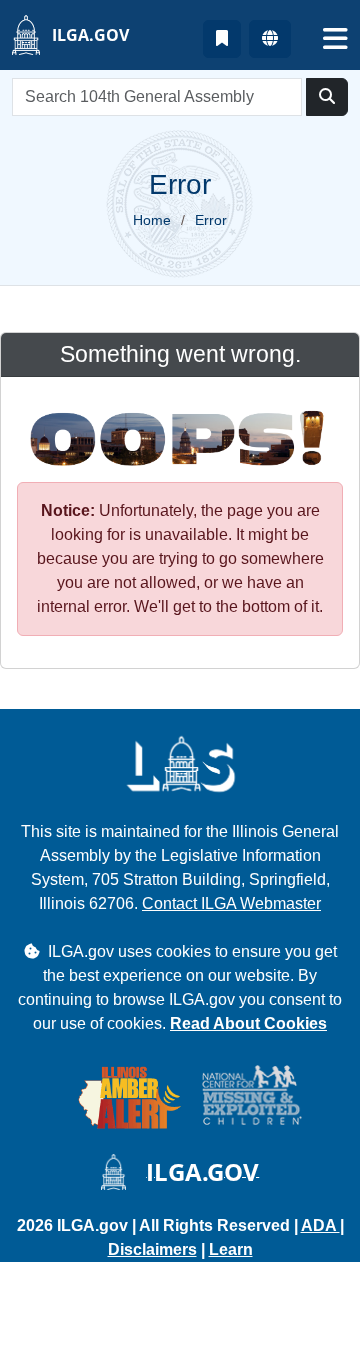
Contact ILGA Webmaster (231, 903)
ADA (320, 1225)
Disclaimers (152, 1249)
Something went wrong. (180, 354)
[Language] (270, 39)
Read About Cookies (248, 1023)
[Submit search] (327, 97)
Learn (231, 1249)
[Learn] (222, 39)
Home (152, 220)
